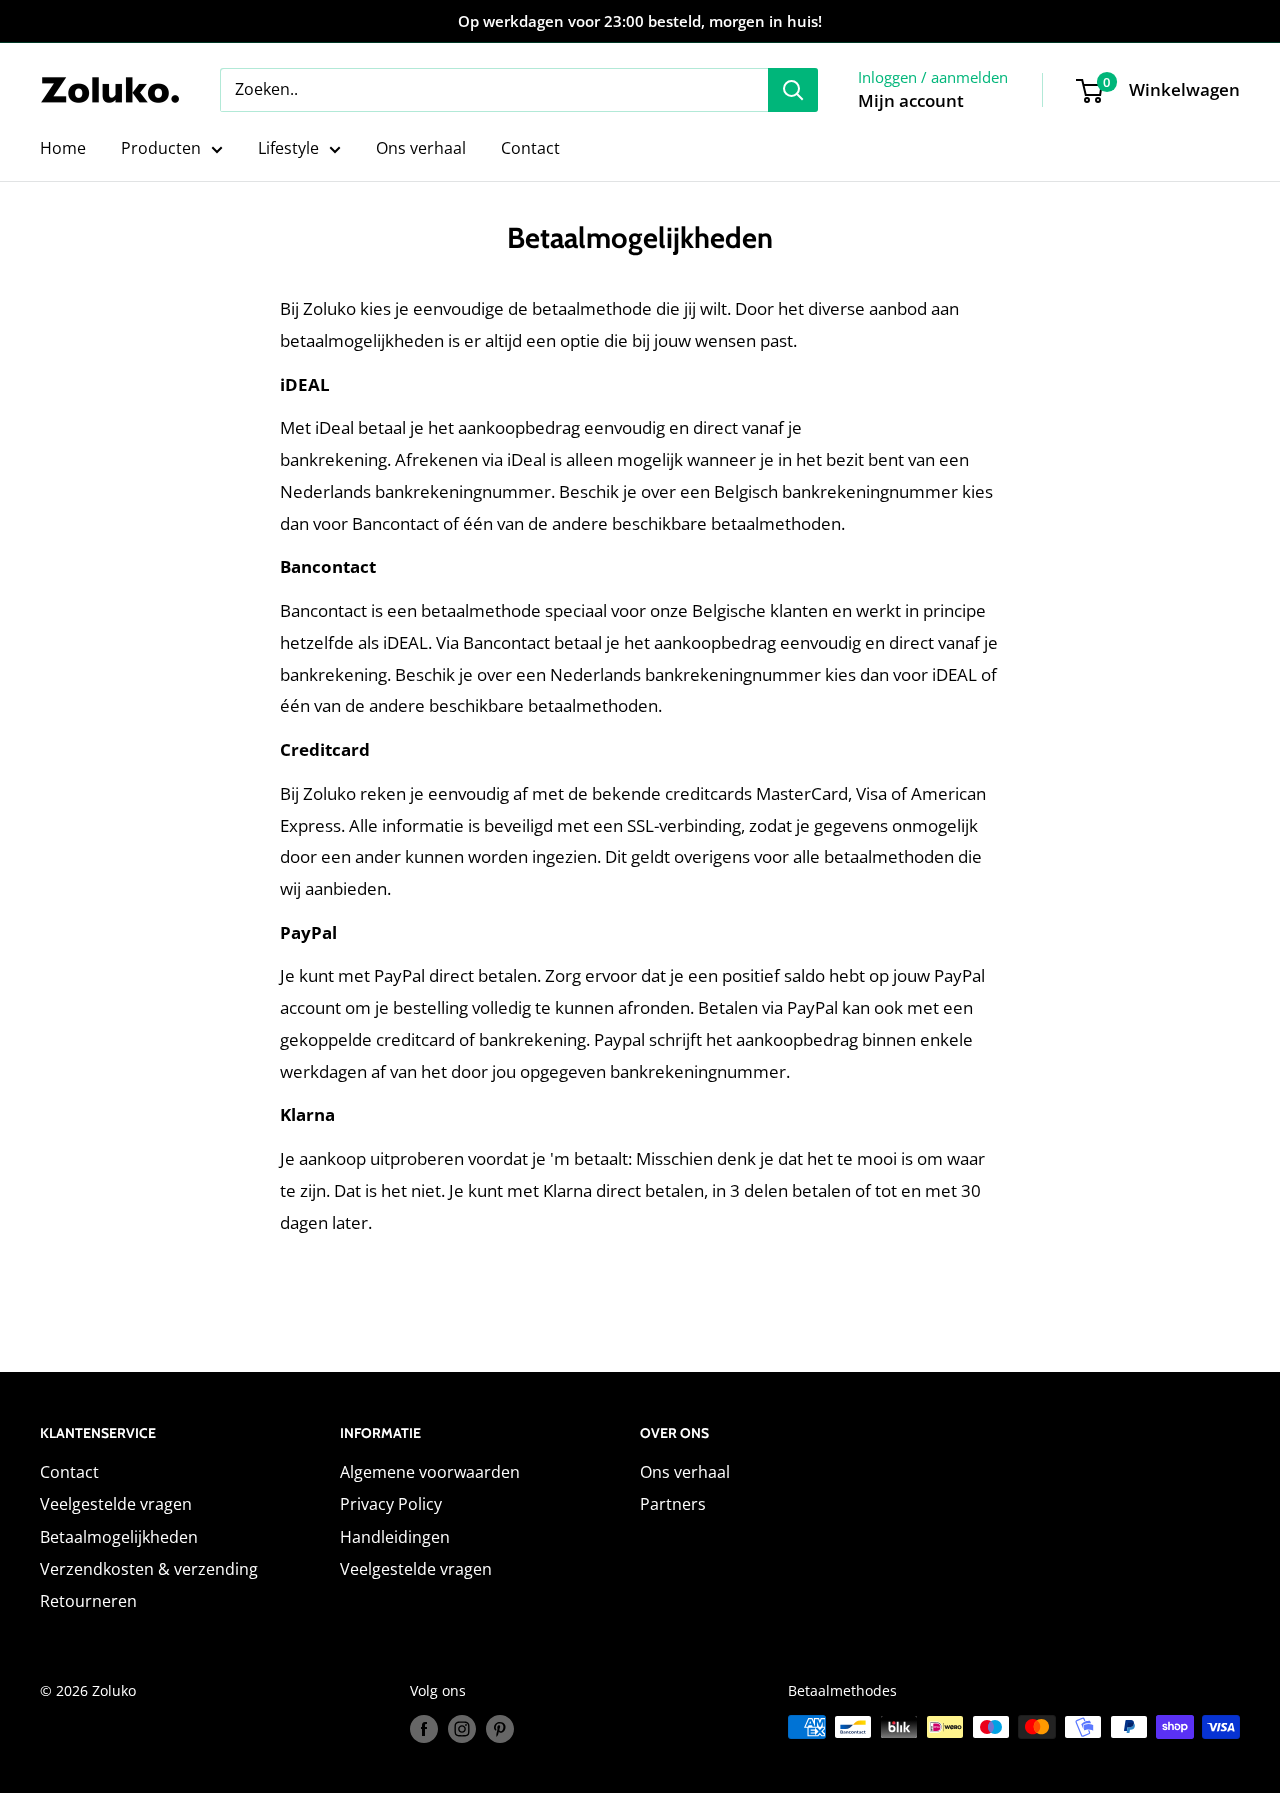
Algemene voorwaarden (430, 1472)
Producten (161, 148)
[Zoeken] (793, 90)
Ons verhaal (421, 148)
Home (63, 148)
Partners (673, 1504)
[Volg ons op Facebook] (424, 1729)
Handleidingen (395, 1537)
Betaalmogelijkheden (119, 1537)
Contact (530, 148)
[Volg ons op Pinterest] (500, 1729)
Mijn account (911, 100)
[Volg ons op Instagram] (462, 1729)
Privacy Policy (391, 1504)
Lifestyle (288, 148)
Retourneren (88, 1601)
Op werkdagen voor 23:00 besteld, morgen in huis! (640, 21)
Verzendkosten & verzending (149, 1569)
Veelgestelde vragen (116, 1504)
